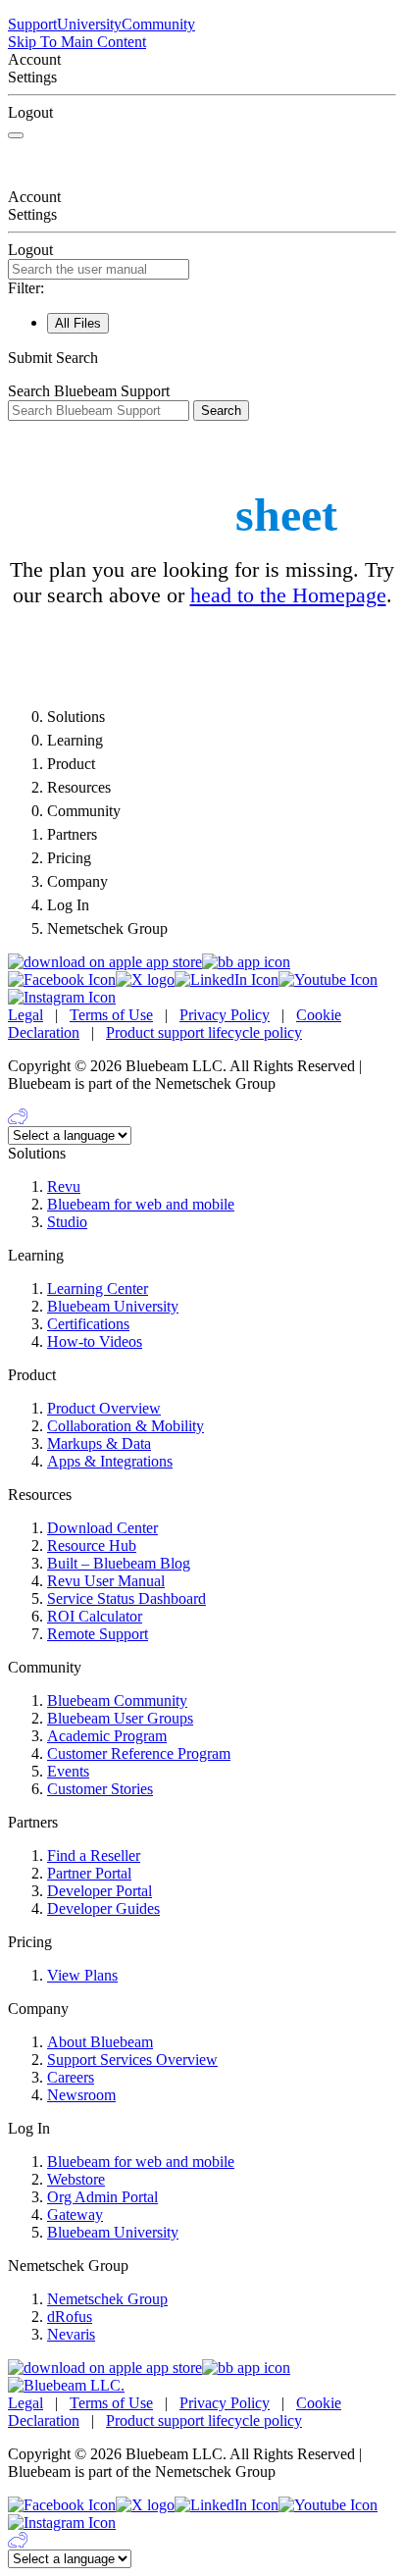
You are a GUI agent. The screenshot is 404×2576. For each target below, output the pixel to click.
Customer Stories (100, 1789)
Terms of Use (111, 1015)
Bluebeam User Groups (120, 1718)
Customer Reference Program (139, 1753)
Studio (67, 1222)
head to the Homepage (288, 595)
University (89, 24)
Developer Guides (103, 1908)
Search (221, 411)
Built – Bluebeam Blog (119, 1563)
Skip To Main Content (77, 42)
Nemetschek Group (107, 2299)
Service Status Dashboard (126, 1598)
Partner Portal (89, 1873)
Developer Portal (100, 1891)
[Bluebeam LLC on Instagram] (62, 997)
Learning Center (98, 1288)
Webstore (76, 2179)
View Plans (82, 1975)
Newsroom (81, 2095)
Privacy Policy (225, 1015)
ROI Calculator (95, 1616)
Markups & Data (99, 1443)
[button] (202, 358)
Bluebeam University (113, 1306)
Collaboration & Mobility (126, 1426)
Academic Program (107, 1736)
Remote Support (98, 1634)
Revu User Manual (106, 1581)
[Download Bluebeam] (246, 962)
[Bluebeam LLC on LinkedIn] (227, 979)
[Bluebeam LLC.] (66, 2385)
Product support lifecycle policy (204, 1032)
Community (158, 24)
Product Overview (104, 1408)
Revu (64, 1186)
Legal (25, 1015)
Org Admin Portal (102, 2197)
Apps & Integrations (110, 1461)
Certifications (88, 1324)
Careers (71, 2077)
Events (68, 1771)
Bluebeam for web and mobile (141, 1204)
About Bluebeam (100, 2042)
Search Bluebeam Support (89, 391)
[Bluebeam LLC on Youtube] (328, 979)
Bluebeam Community (117, 1700)
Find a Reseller (94, 1855)
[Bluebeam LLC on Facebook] (62, 979)
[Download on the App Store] (105, 962)
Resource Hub (92, 1546)
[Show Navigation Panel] (16, 135)
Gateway (75, 2215)
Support (32, 24)
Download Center (102, 1528)
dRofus (70, 2317)
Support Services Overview (132, 2060)
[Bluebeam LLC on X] (145, 979)
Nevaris (71, 2334)
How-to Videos (95, 1341)
